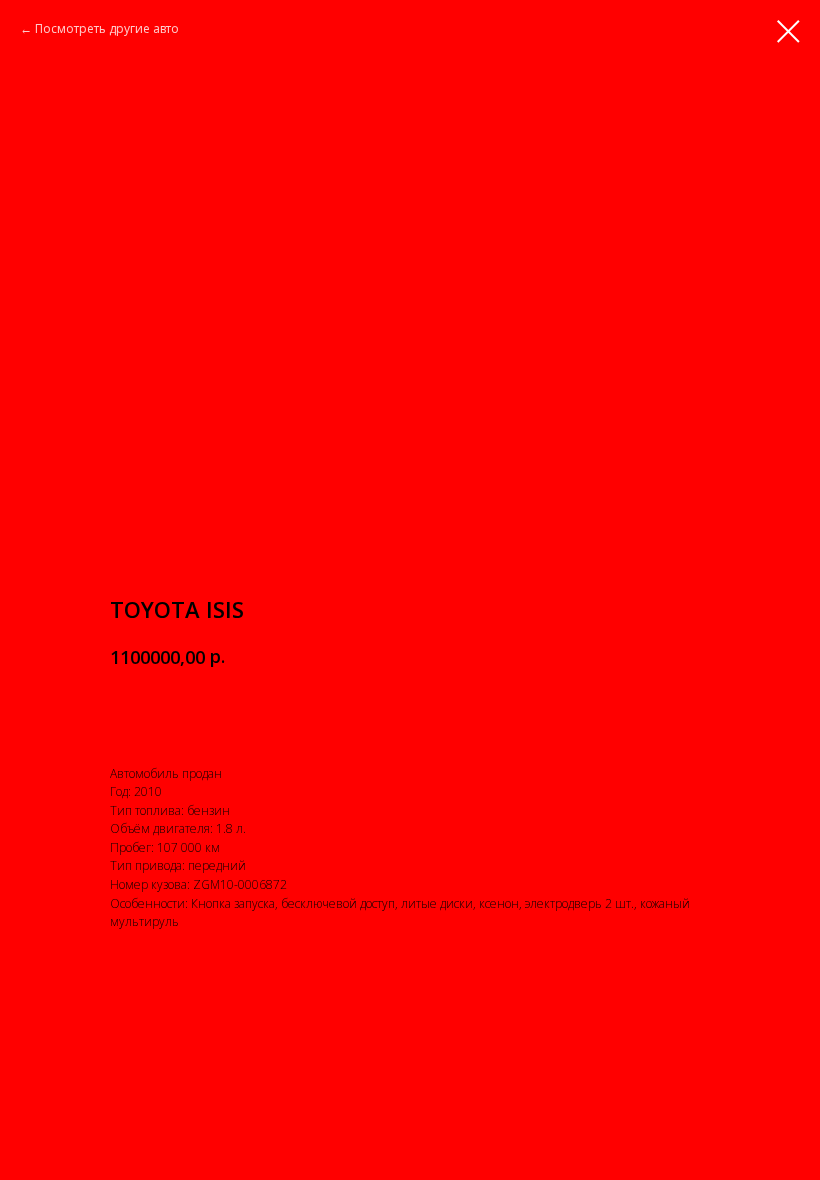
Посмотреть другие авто (107, 28)
